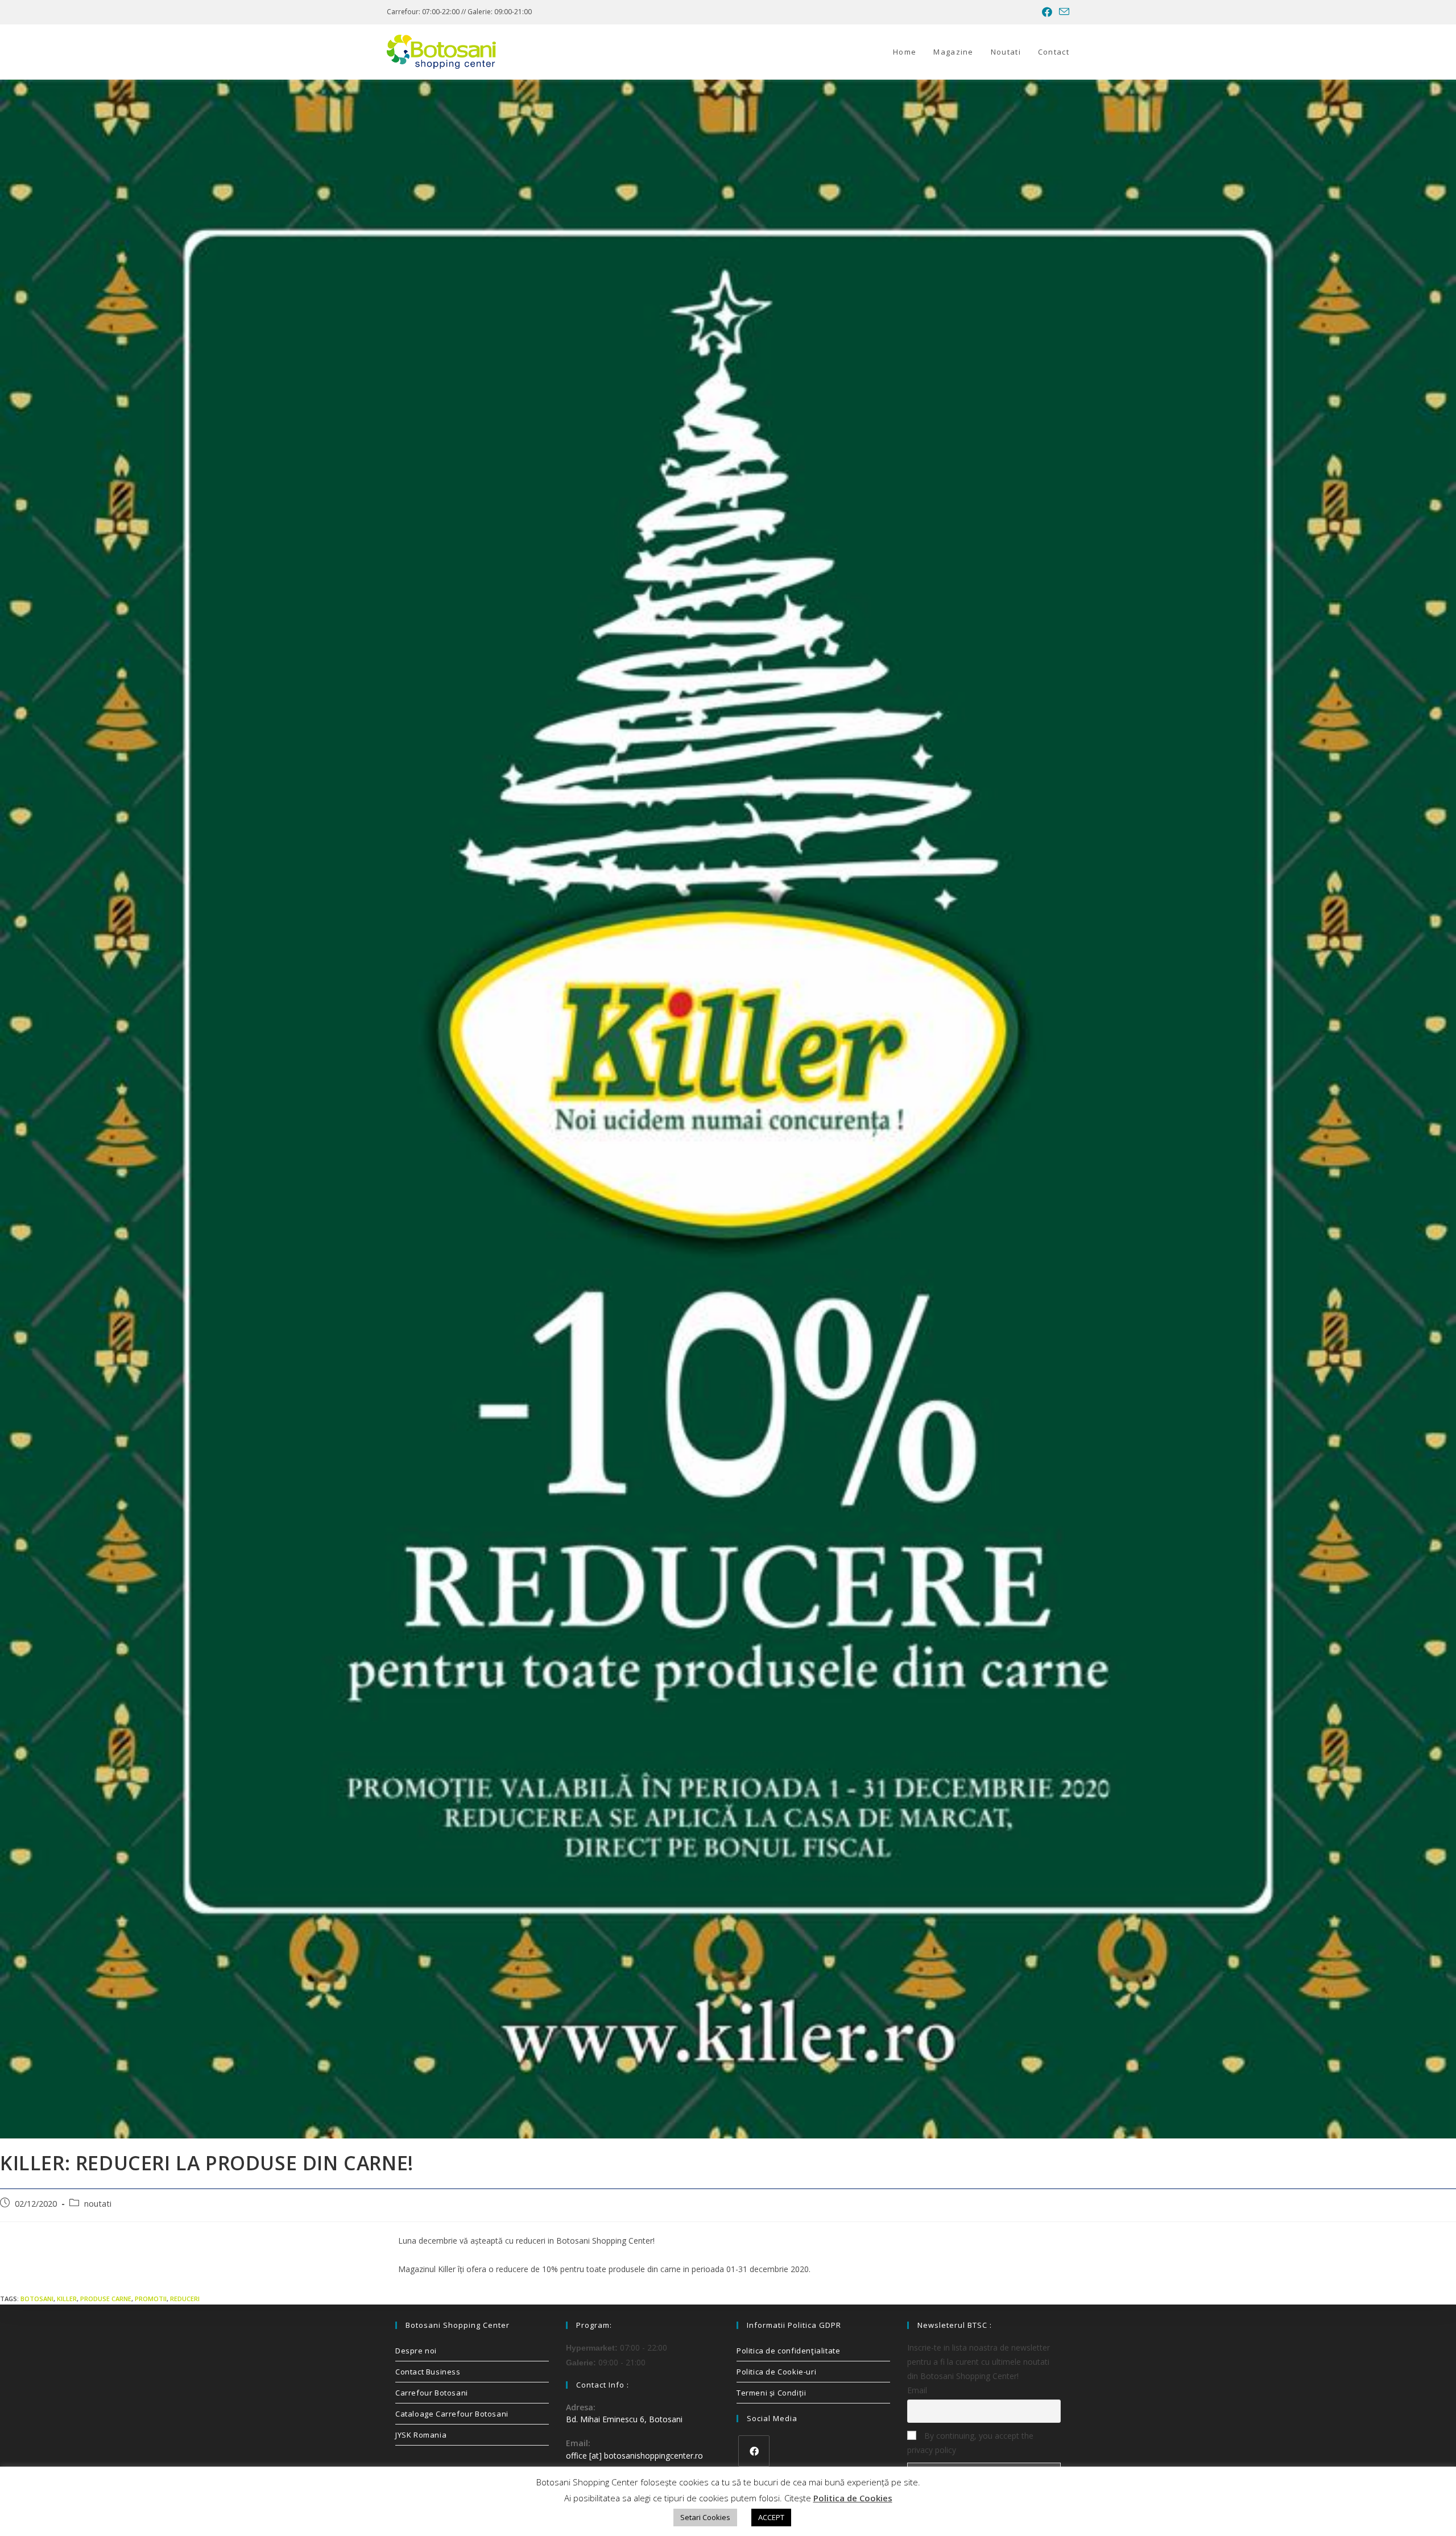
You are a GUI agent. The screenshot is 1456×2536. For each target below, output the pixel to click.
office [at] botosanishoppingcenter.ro (634, 2456)
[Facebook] (754, 2451)
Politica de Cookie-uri (776, 2372)
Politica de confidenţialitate (788, 2351)
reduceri (185, 2299)
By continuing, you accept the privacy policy (970, 2443)
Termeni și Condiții (771, 2393)
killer (67, 2299)
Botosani (37, 2299)
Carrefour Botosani (432, 2393)
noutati (98, 2204)
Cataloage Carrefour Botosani (452, 2414)
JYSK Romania (421, 2435)
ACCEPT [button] (771, 2517)
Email (917, 2390)
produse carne (106, 2299)
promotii (151, 2299)
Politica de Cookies (853, 2498)
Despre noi (416, 2351)
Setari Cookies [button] (705, 2517)
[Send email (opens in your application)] (1062, 12)
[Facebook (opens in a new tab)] (1047, 12)
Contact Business (428, 2372)
